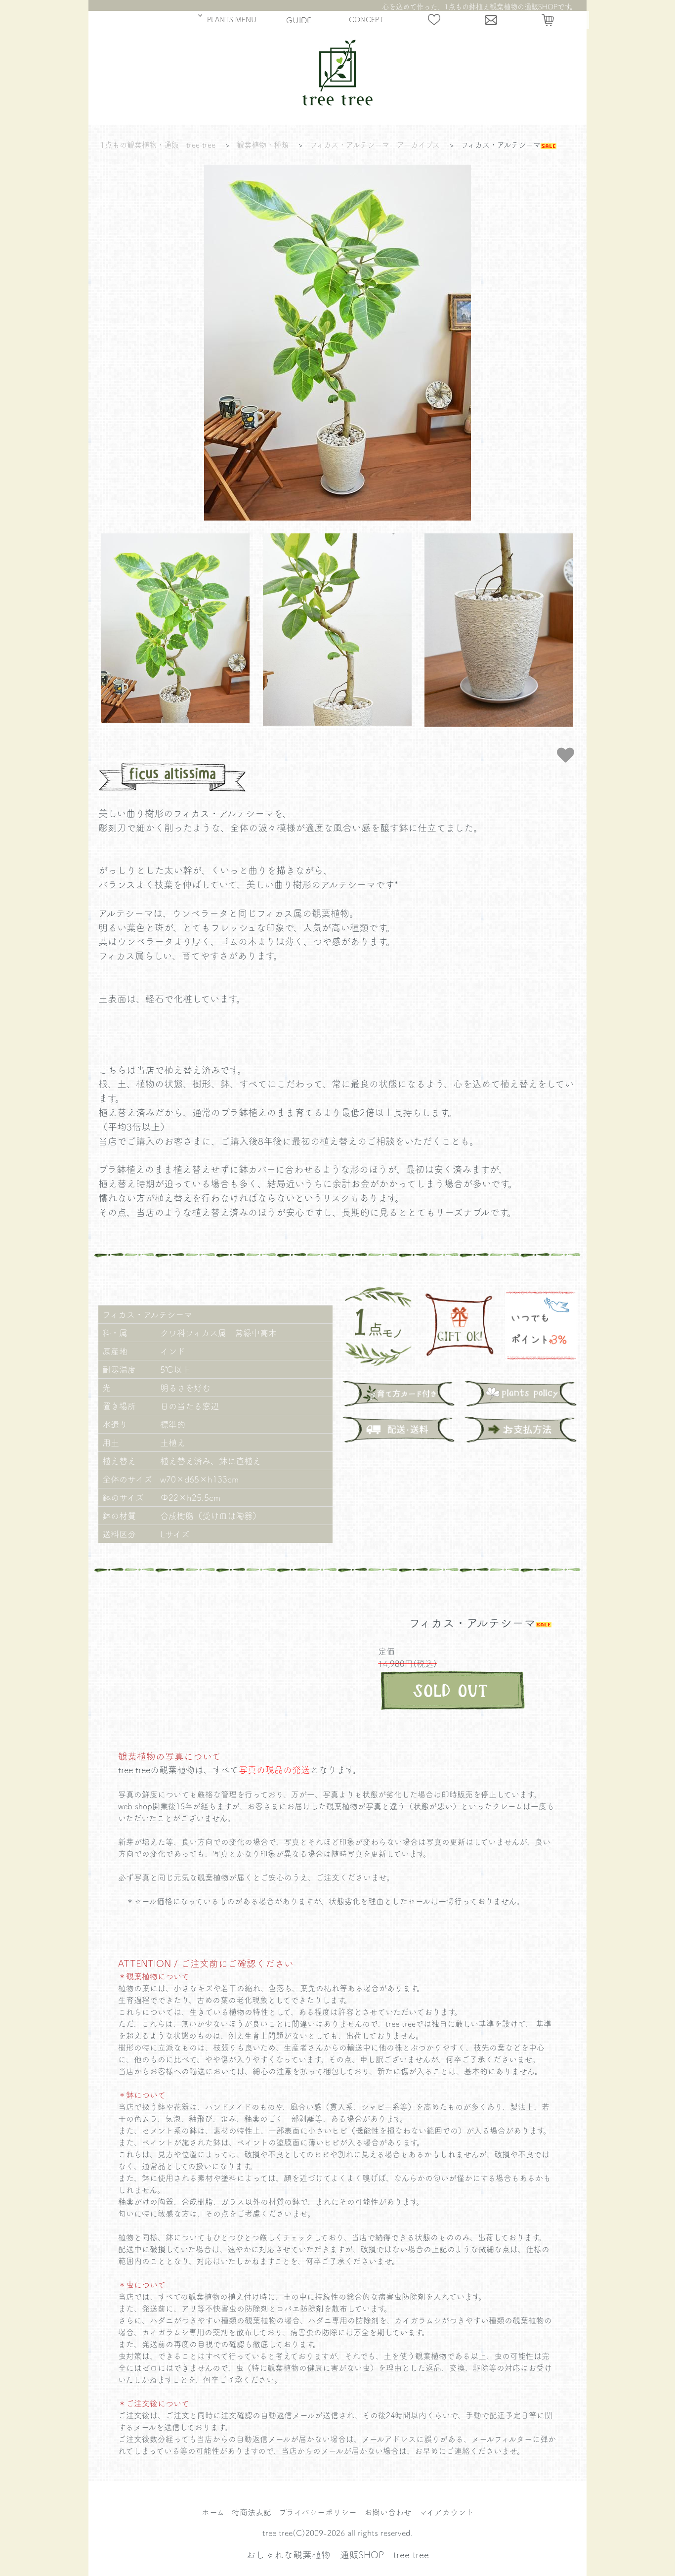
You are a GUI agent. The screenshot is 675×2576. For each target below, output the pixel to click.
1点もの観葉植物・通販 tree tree (158, 145)
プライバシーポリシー (318, 2512)
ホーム (213, 2512)
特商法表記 (252, 2512)
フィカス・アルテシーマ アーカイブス (375, 145)
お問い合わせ (388, 2512)
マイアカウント (446, 2512)
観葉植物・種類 (263, 145)
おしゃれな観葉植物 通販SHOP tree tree (337, 2554)
